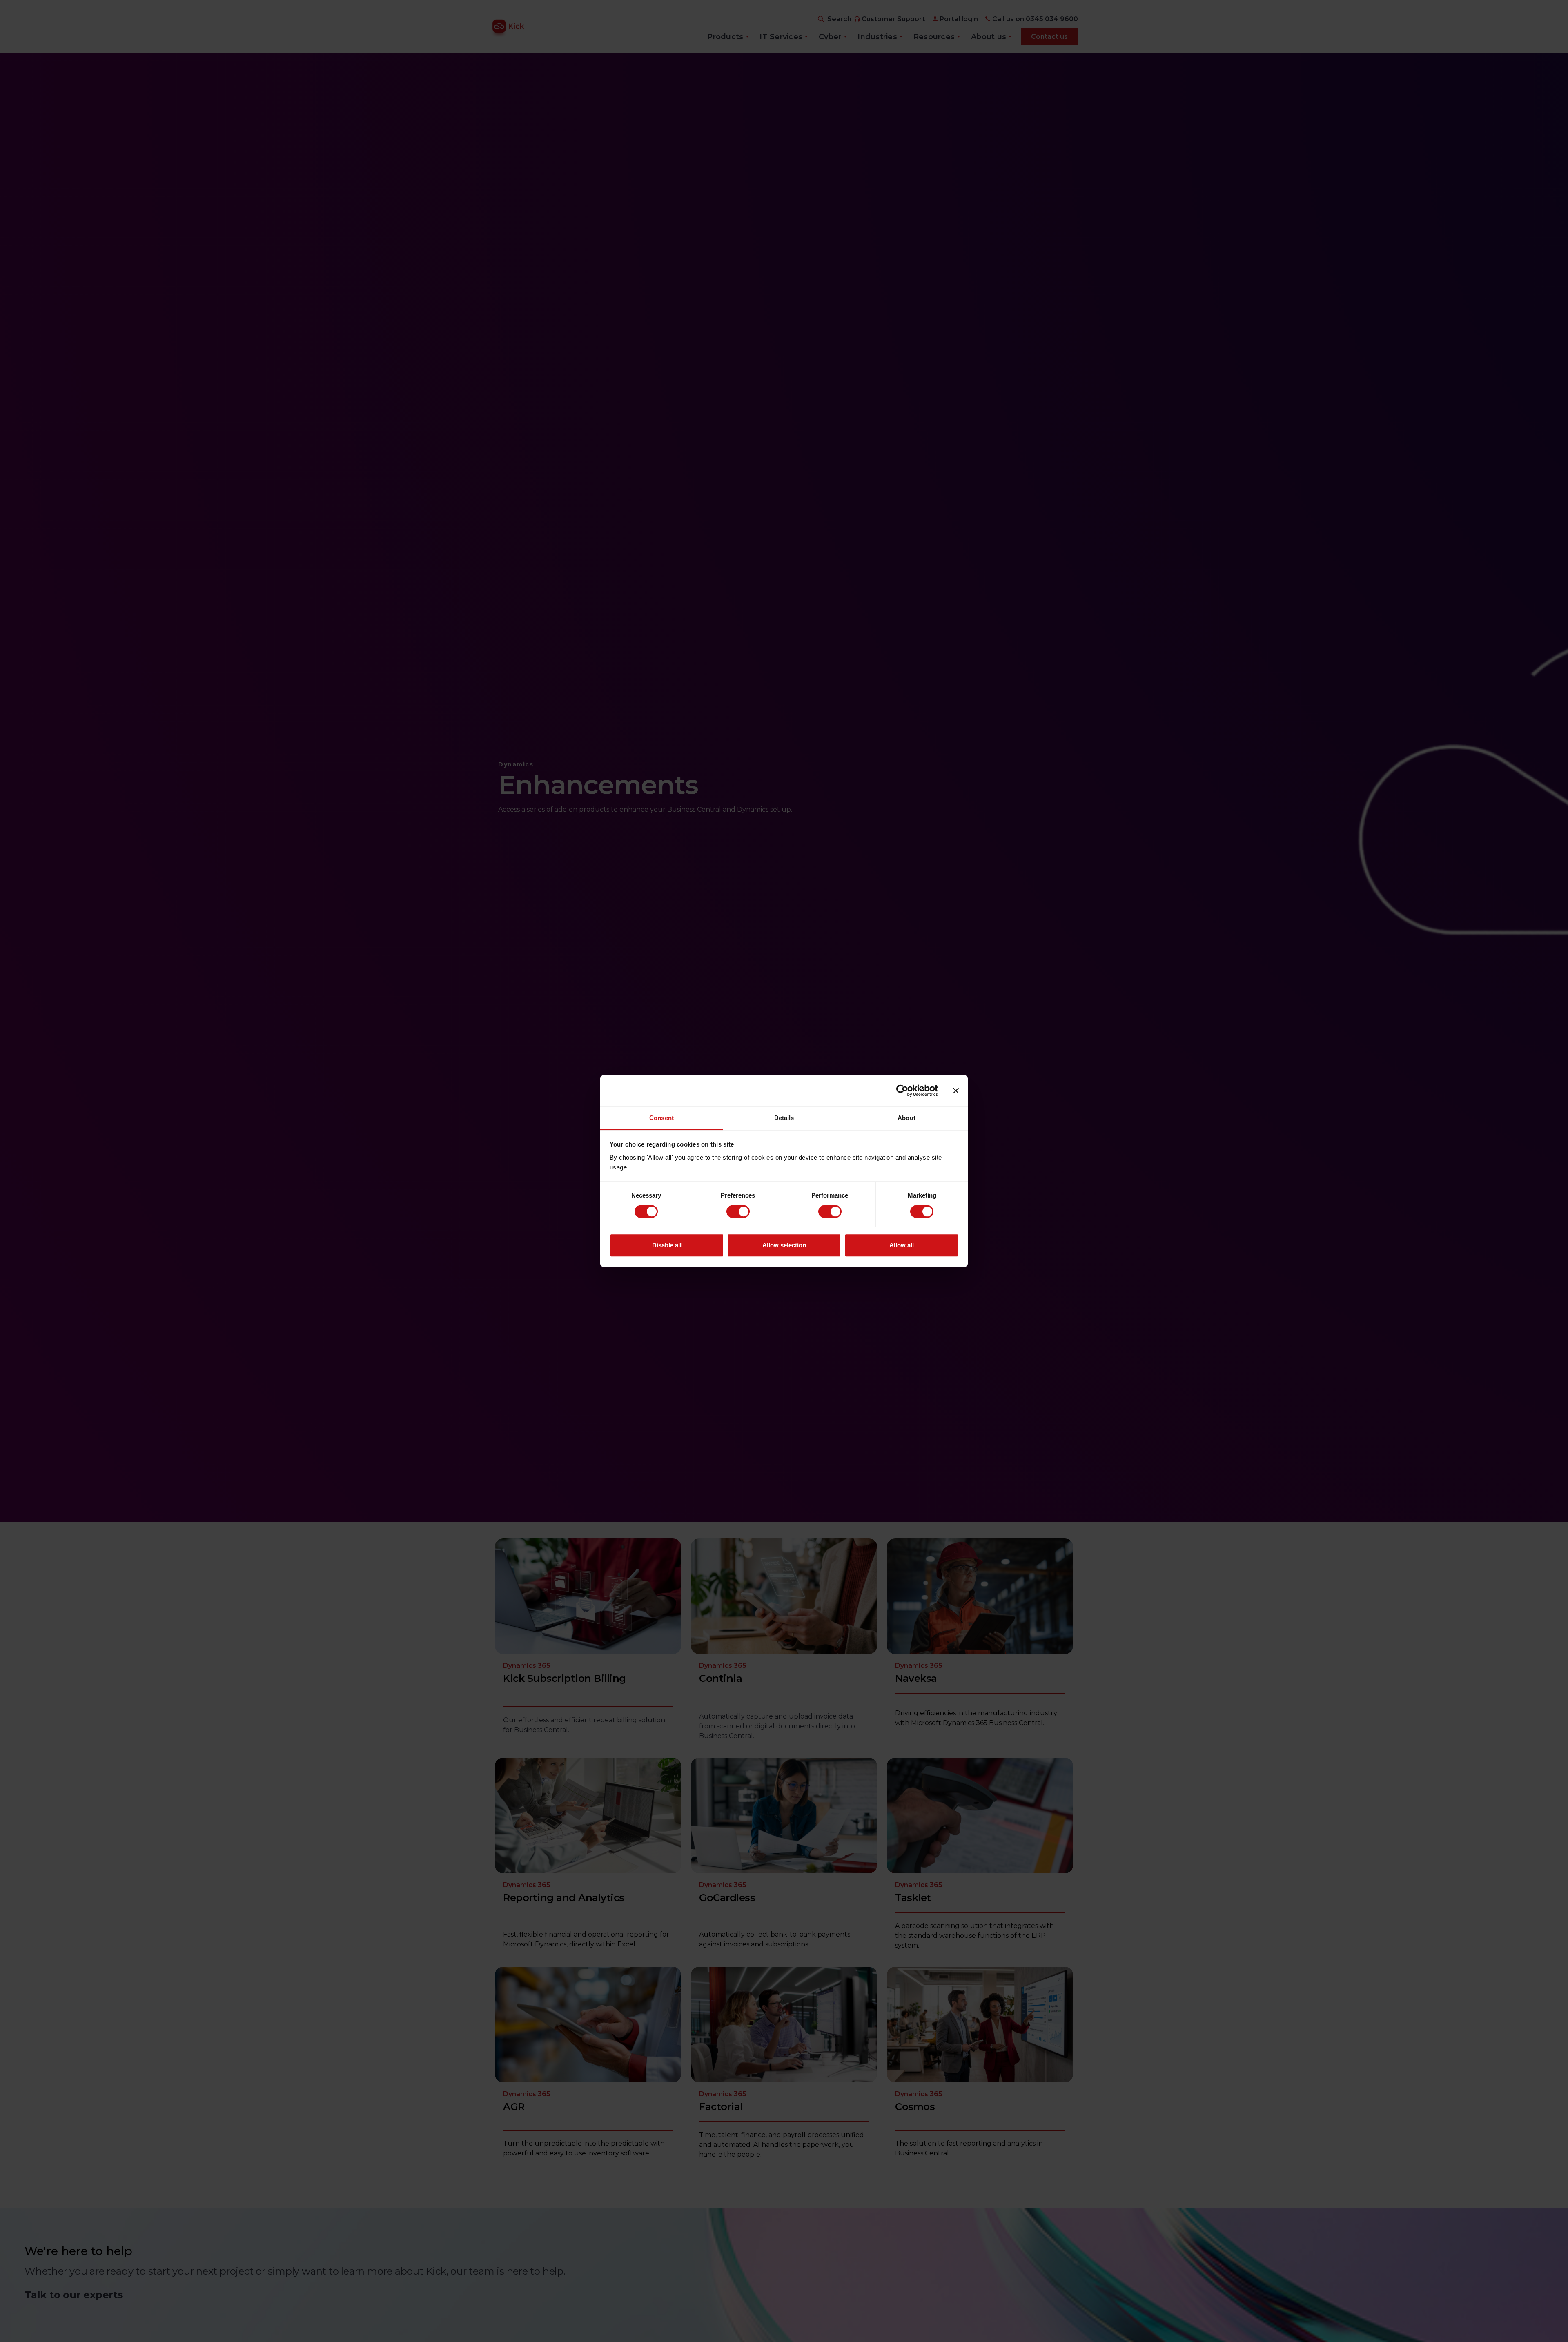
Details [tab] (784, 1118)
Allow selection (784, 1245)
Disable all (667, 1245)
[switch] (738, 1211)
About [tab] (906, 1118)
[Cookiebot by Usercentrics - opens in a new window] (902, 1091)
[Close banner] (956, 1091)
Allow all (902, 1245)
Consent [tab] (661, 1118)
